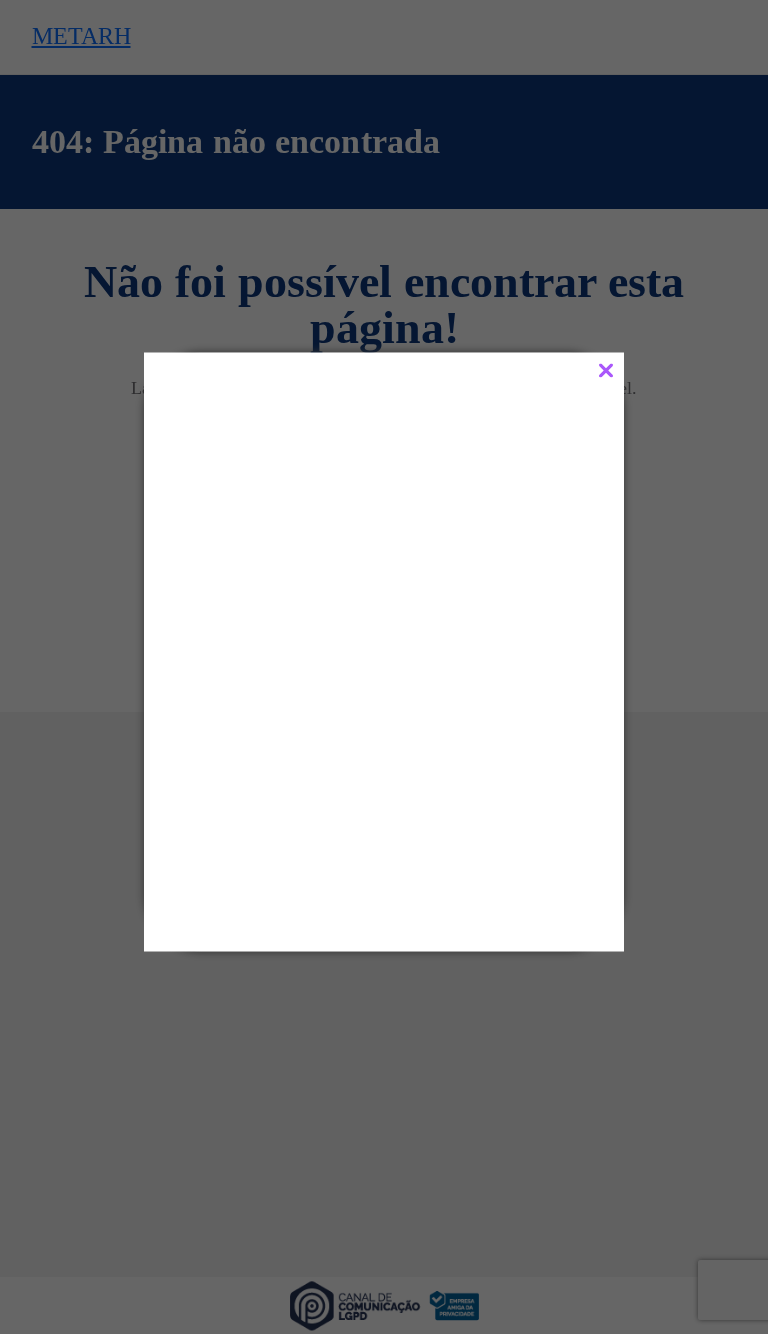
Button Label (294, 849)
